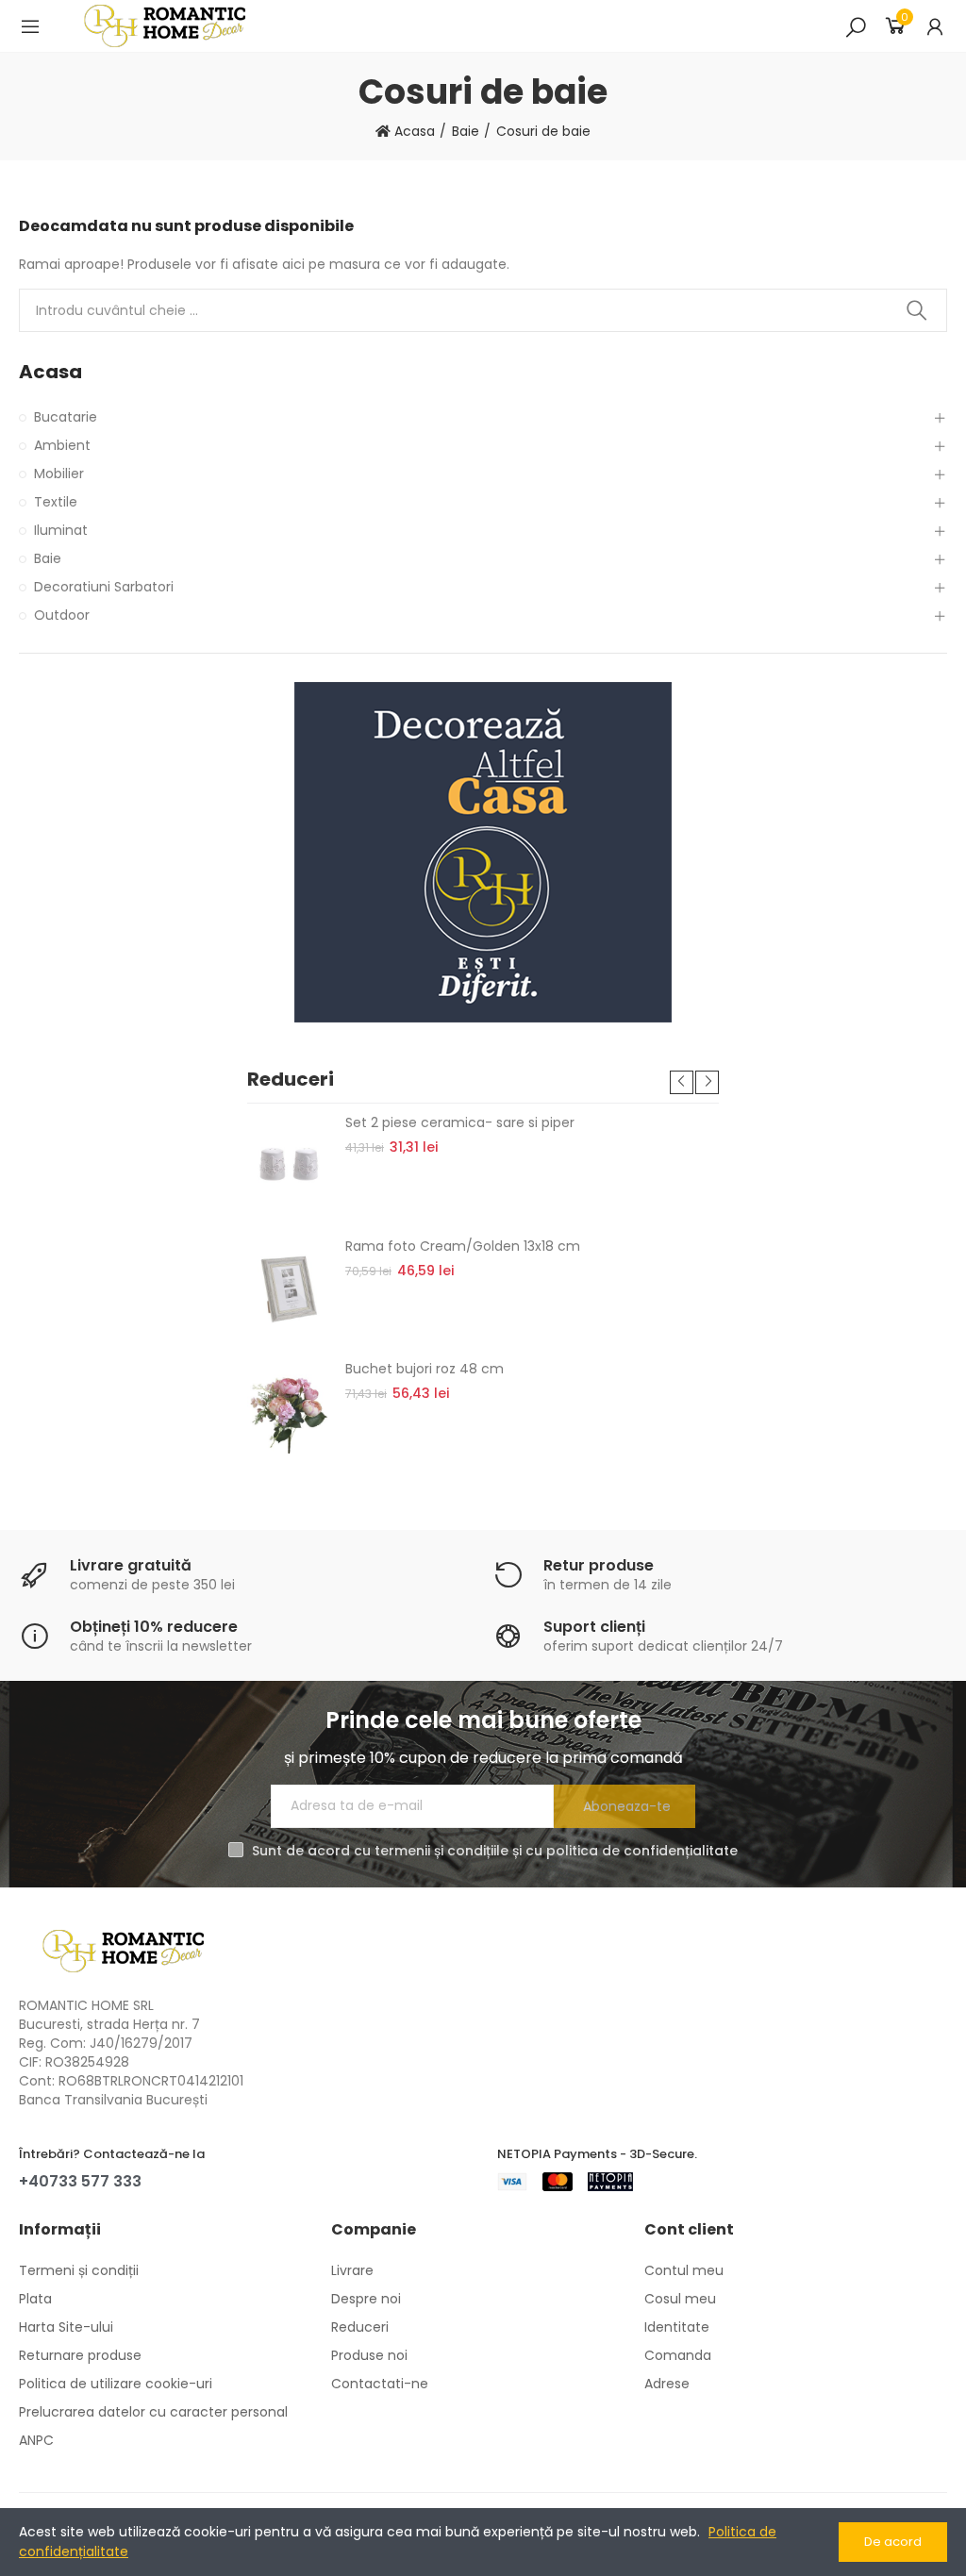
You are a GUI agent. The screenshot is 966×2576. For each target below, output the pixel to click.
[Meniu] (30, 26)
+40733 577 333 (80, 2181)
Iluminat (61, 530)
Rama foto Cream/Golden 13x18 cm (463, 1246)
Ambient (62, 445)
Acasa (50, 372)
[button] (682, 1082)
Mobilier (59, 474)
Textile (56, 502)
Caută (917, 310)
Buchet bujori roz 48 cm (425, 1369)
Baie (48, 558)
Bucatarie (66, 417)
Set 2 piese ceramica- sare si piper (460, 1122)
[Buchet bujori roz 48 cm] (289, 1411)
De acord (893, 2542)
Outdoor (62, 615)
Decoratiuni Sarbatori (104, 587)
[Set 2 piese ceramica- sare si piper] (289, 1165)
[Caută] (856, 26)
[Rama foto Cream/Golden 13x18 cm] (289, 1288)
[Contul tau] (935, 26)
